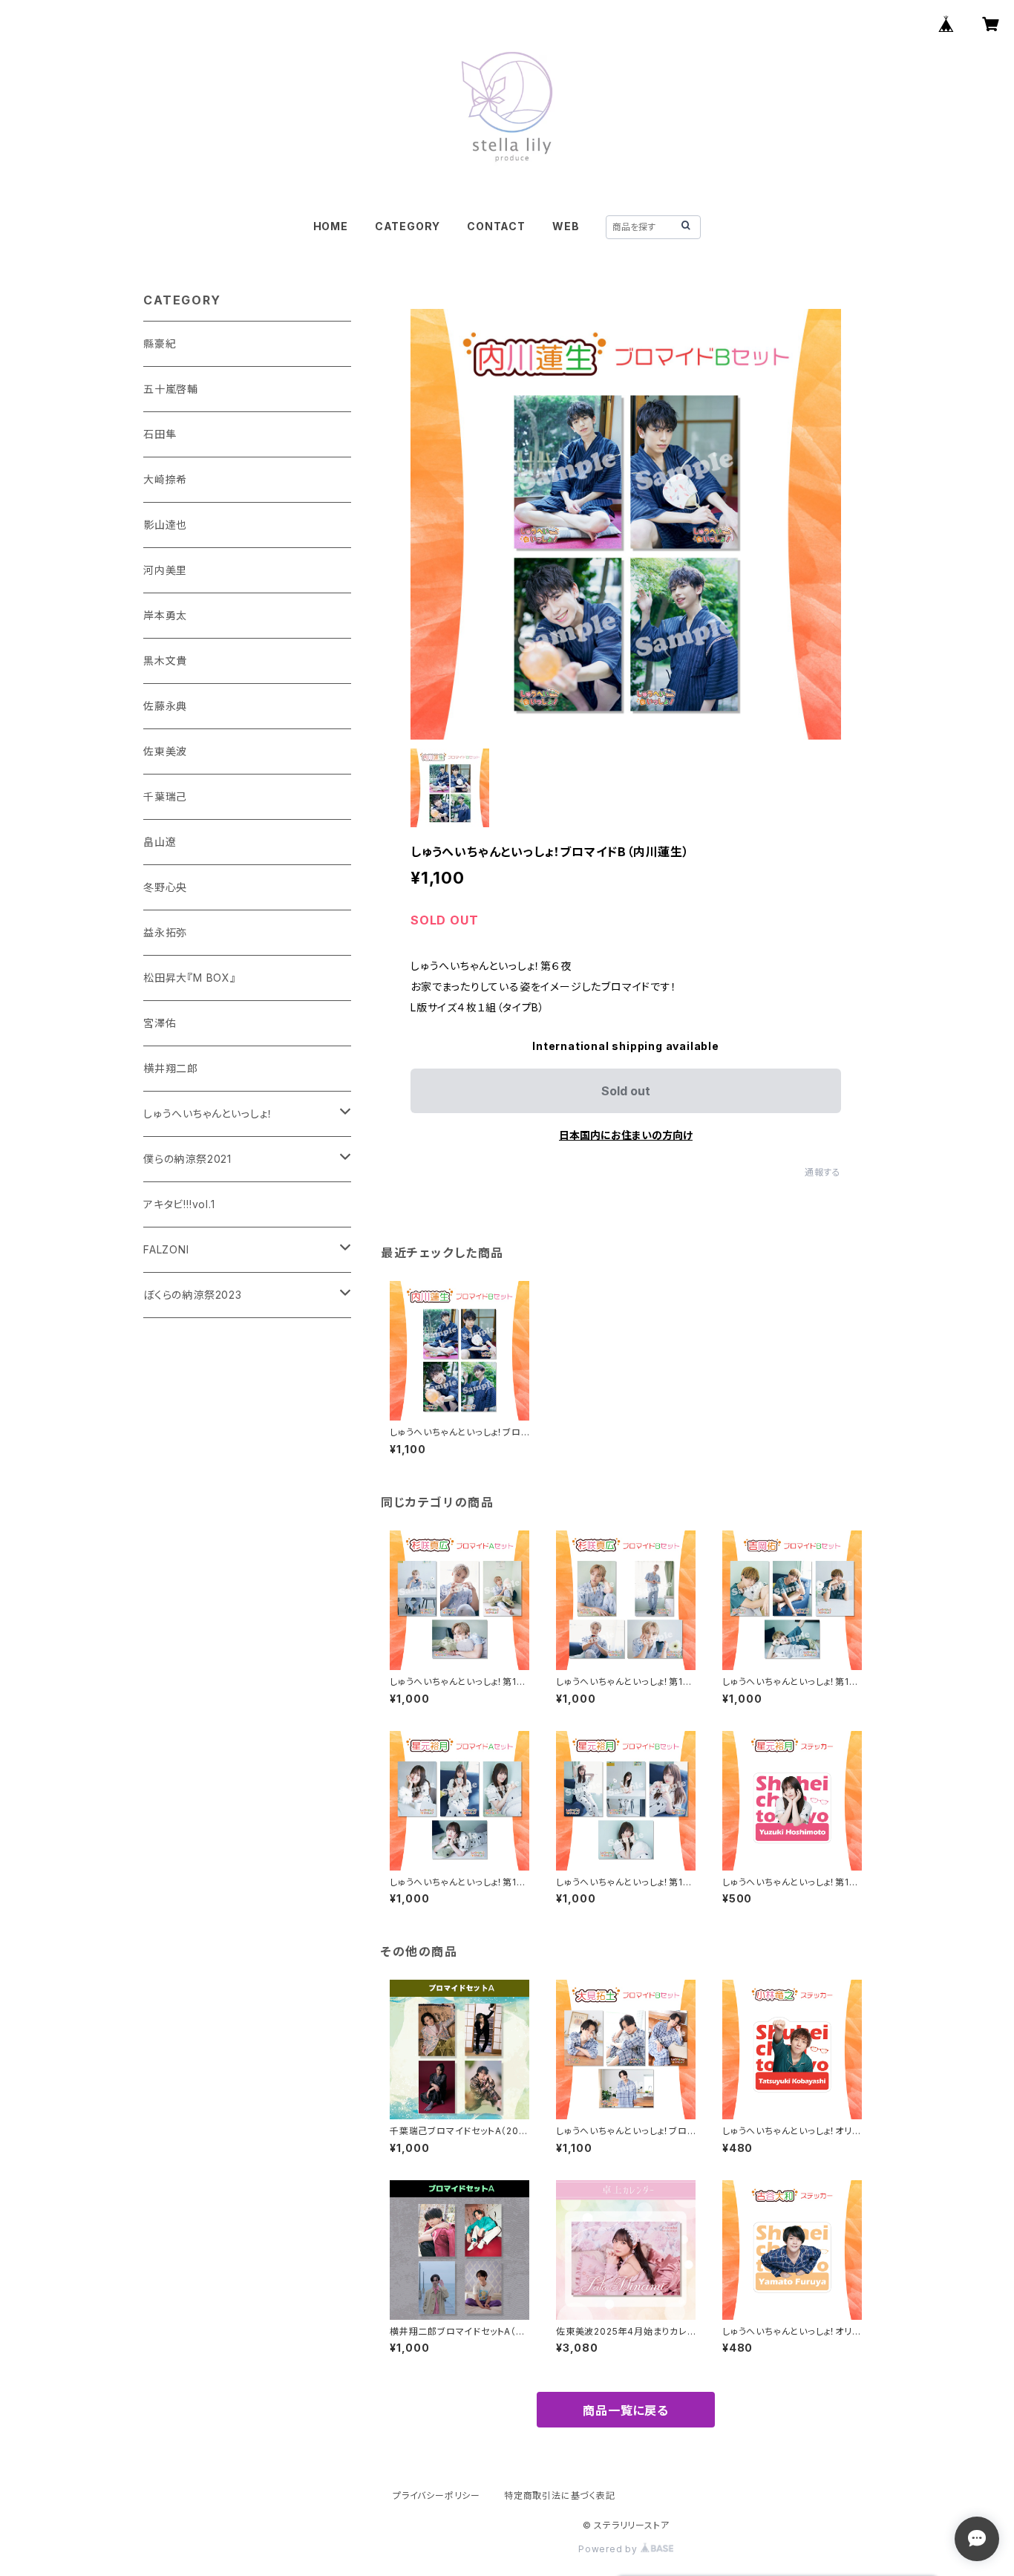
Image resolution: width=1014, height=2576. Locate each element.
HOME (331, 226)
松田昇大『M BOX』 (190, 978)
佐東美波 (165, 751)
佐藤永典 (165, 706)
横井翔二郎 (171, 1068)
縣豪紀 (160, 343)
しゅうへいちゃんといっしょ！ (208, 1113)
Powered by (609, 2549)
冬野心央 (165, 887)
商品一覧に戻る (626, 2410)
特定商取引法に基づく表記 (560, 2495)
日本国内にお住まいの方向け (626, 1135)
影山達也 (165, 525)
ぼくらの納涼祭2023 (193, 1295)
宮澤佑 (160, 1023)
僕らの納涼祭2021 (187, 1159)
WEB (566, 226)
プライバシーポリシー (436, 2495)
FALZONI (166, 1249)
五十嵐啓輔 (171, 389)
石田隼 (160, 434)
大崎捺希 (165, 479)
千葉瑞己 (165, 796)
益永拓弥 (165, 932)
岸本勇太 (165, 615)
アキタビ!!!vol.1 (179, 1204)
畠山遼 (160, 842)
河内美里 (165, 570)
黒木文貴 (165, 661)
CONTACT (496, 226)
